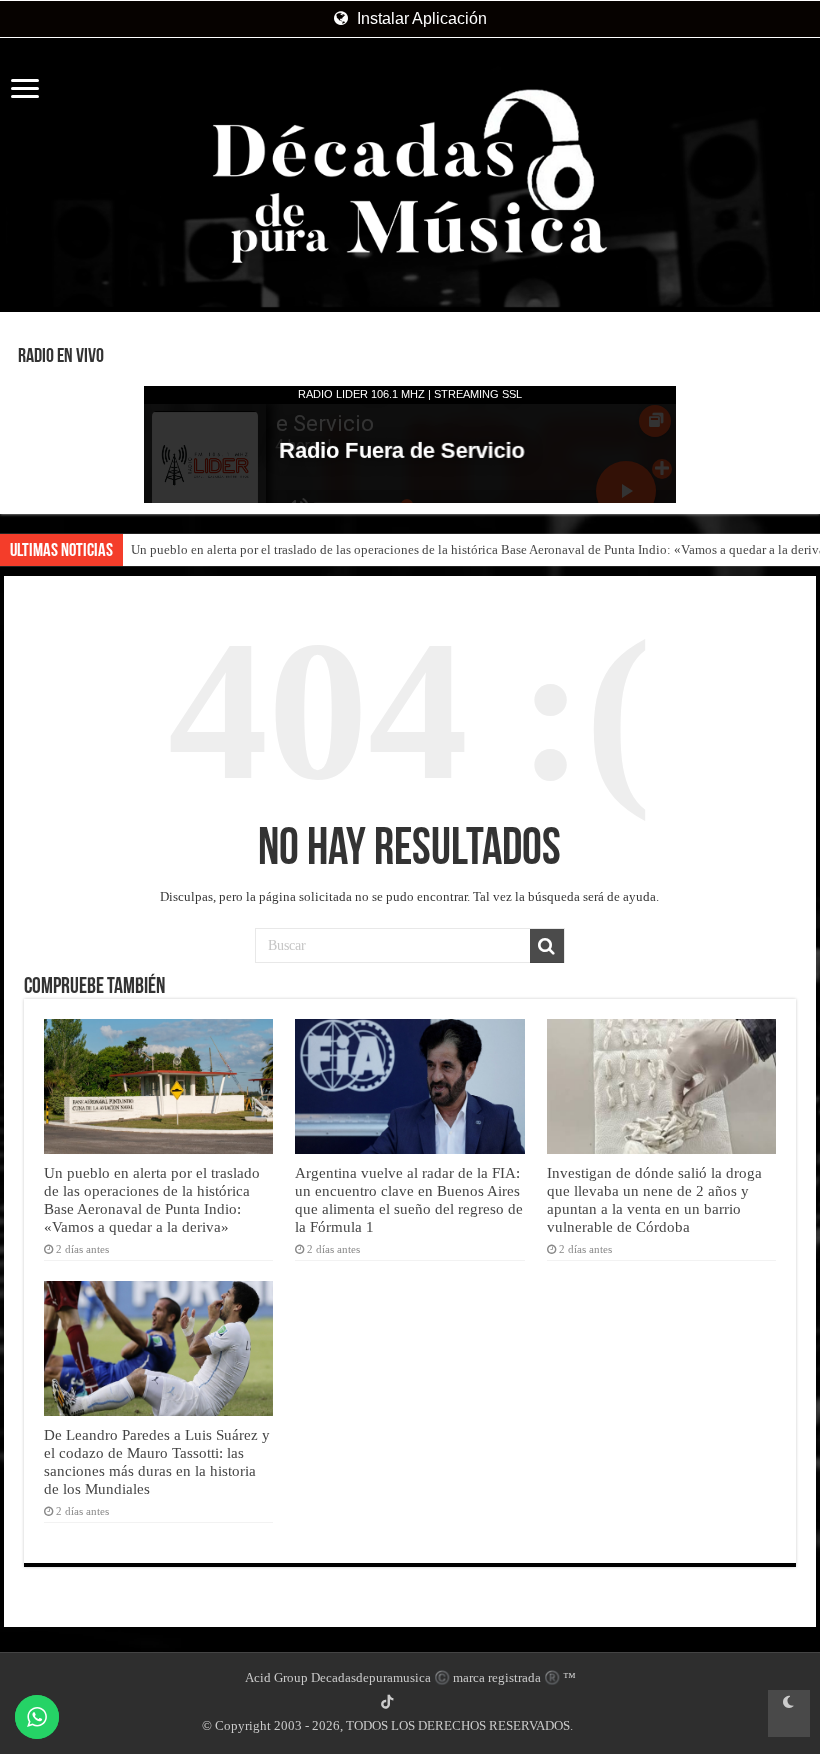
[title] (789, 1713)
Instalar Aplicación (420, 18)
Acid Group (276, 1677)
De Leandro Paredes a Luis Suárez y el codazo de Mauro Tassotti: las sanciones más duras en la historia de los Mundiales (157, 1461)
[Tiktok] (387, 1702)
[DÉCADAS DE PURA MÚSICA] (410, 176)
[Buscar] (547, 946)
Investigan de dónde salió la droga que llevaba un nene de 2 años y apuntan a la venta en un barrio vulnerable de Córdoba (654, 1199)
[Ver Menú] (25, 90)
